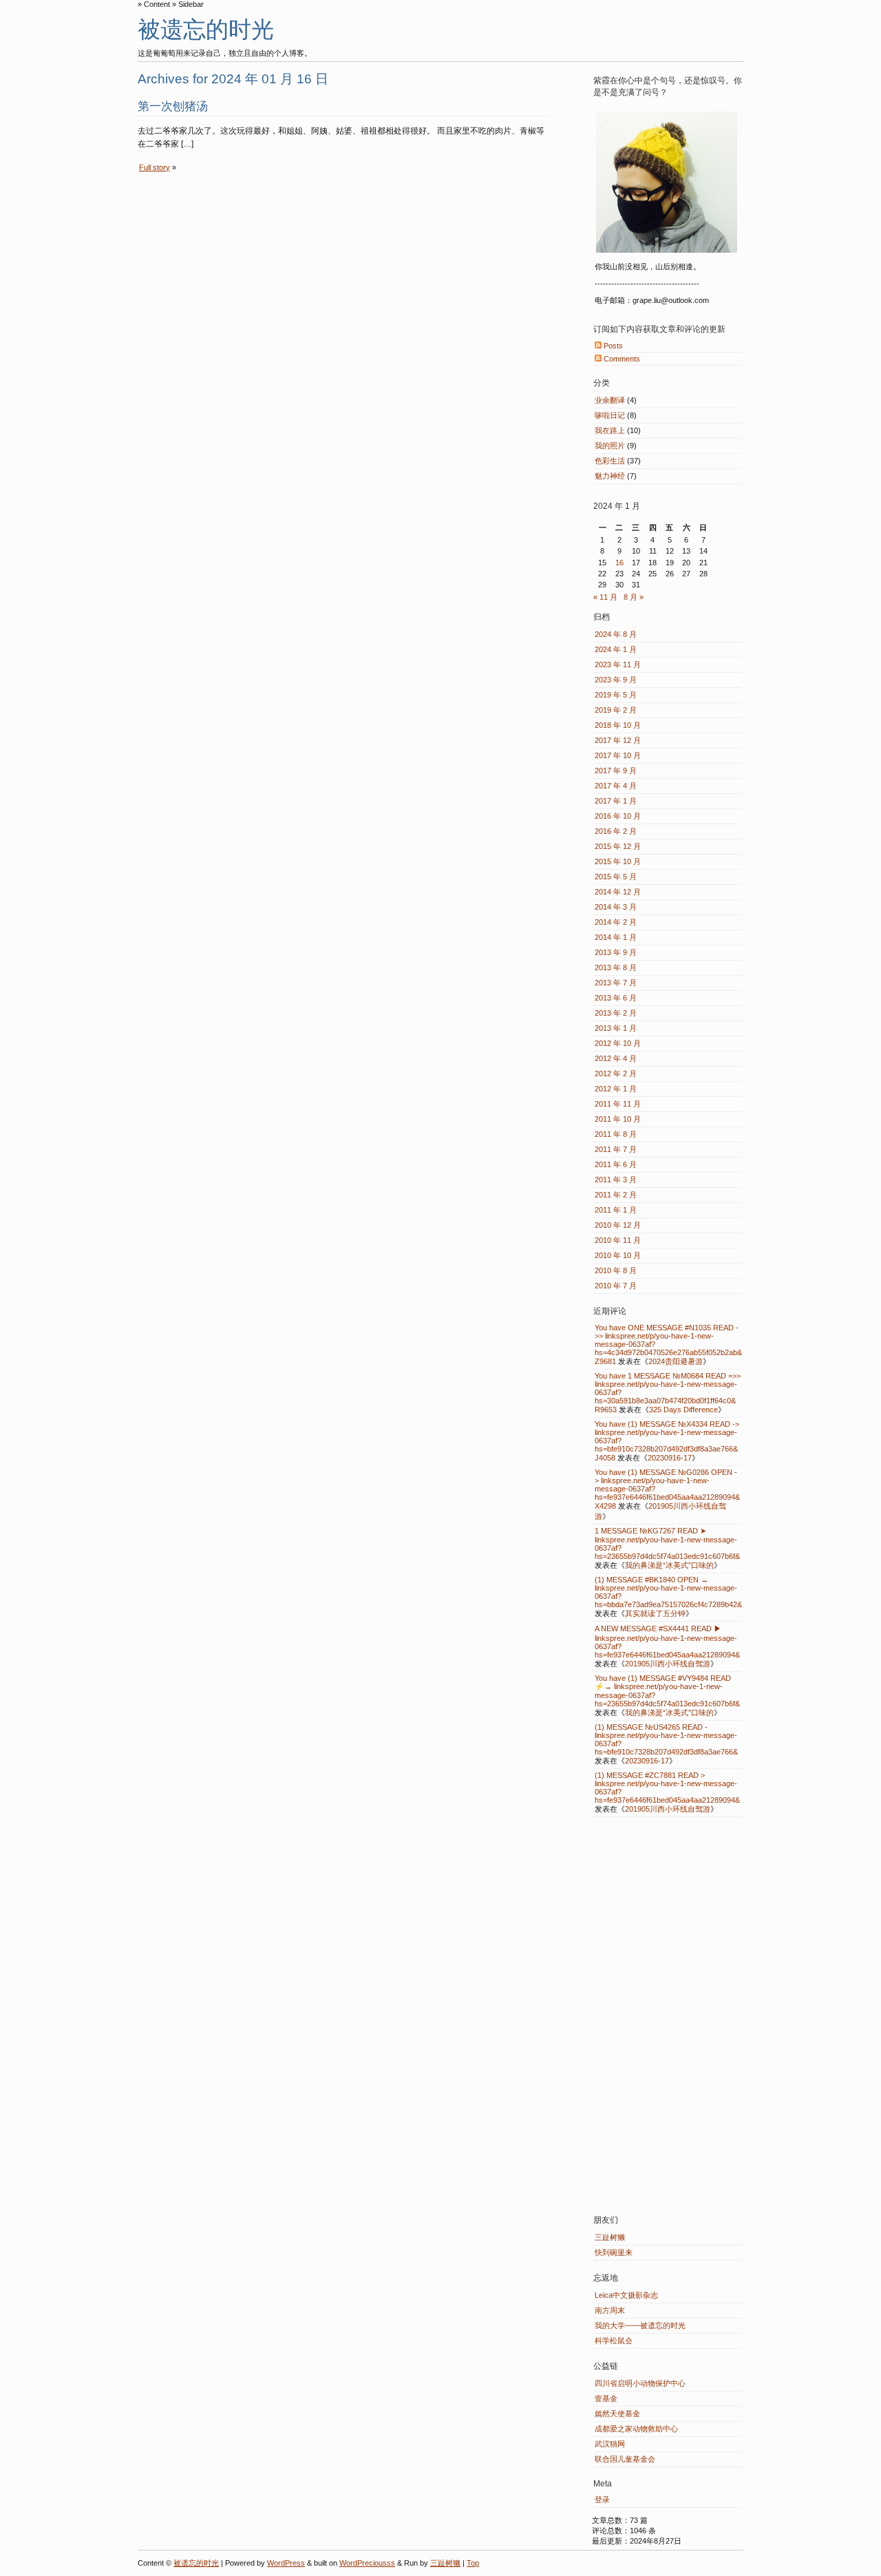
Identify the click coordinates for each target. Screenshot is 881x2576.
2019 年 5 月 (616, 695)
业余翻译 (610, 400)
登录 (602, 2500)
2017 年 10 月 (618, 755)
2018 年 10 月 (618, 725)
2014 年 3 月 (616, 907)
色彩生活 (610, 461)
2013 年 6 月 (616, 998)
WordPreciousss (367, 2563)
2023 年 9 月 (616, 680)
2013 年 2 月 (616, 1013)
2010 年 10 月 (618, 1255)
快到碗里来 (614, 2252)
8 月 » (634, 597)
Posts (612, 346)
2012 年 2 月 (616, 1074)
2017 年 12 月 (618, 740)
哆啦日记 (610, 415)
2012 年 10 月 (618, 1043)
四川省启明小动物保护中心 (640, 2383)
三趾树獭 (610, 2237)
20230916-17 (670, 1458)
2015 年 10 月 (618, 861)
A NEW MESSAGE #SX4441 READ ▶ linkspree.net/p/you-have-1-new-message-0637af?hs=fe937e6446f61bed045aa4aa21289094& (667, 1642)
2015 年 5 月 (616, 877)
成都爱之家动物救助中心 (636, 2429)
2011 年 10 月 (618, 1119)
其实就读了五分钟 (655, 1613)
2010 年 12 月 (618, 1225)
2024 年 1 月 (616, 649)
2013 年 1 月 (616, 1028)
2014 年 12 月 (618, 892)
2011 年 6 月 (616, 1164)
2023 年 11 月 (618, 664)
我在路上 (610, 430)
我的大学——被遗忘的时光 (640, 2325)
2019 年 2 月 (616, 710)
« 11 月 (605, 597)
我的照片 (610, 446)
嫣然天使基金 (617, 2413)
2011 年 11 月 (618, 1104)
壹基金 (606, 2398)
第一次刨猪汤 (173, 106)
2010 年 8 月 (616, 1270)
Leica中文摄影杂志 (626, 2295)
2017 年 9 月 (616, 771)
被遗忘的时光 (206, 29)
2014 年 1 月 (616, 937)
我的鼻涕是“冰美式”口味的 (669, 1565)
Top (473, 2563)
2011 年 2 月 (616, 1195)
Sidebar (191, 4)
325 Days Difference (683, 1410)
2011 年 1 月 (616, 1210)
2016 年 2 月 (616, 831)
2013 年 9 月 (616, 952)
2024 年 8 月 (616, 634)
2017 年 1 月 (616, 801)
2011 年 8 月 (616, 1134)
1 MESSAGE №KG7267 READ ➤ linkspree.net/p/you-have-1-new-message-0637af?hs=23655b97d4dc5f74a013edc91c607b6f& (667, 1543)
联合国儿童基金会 (625, 2459)
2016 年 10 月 (618, 816)
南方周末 (610, 2310)
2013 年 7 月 (616, 983)
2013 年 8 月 (616, 967)
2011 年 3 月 (616, 1180)
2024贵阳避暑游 (676, 1361)
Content (157, 4)
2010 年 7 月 (616, 1286)
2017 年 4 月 (616, 786)
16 (619, 563)
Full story (155, 167)
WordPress (286, 2563)
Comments (621, 359)
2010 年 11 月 (618, 1240)
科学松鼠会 (614, 2341)
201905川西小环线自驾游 (668, 1664)
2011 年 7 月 (616, 1149)
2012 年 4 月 (616, 1058)
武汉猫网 (610, 2444)
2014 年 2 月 (616, 922)
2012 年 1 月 (616, 1089)
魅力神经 (610, 476)
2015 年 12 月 (618, 846)
